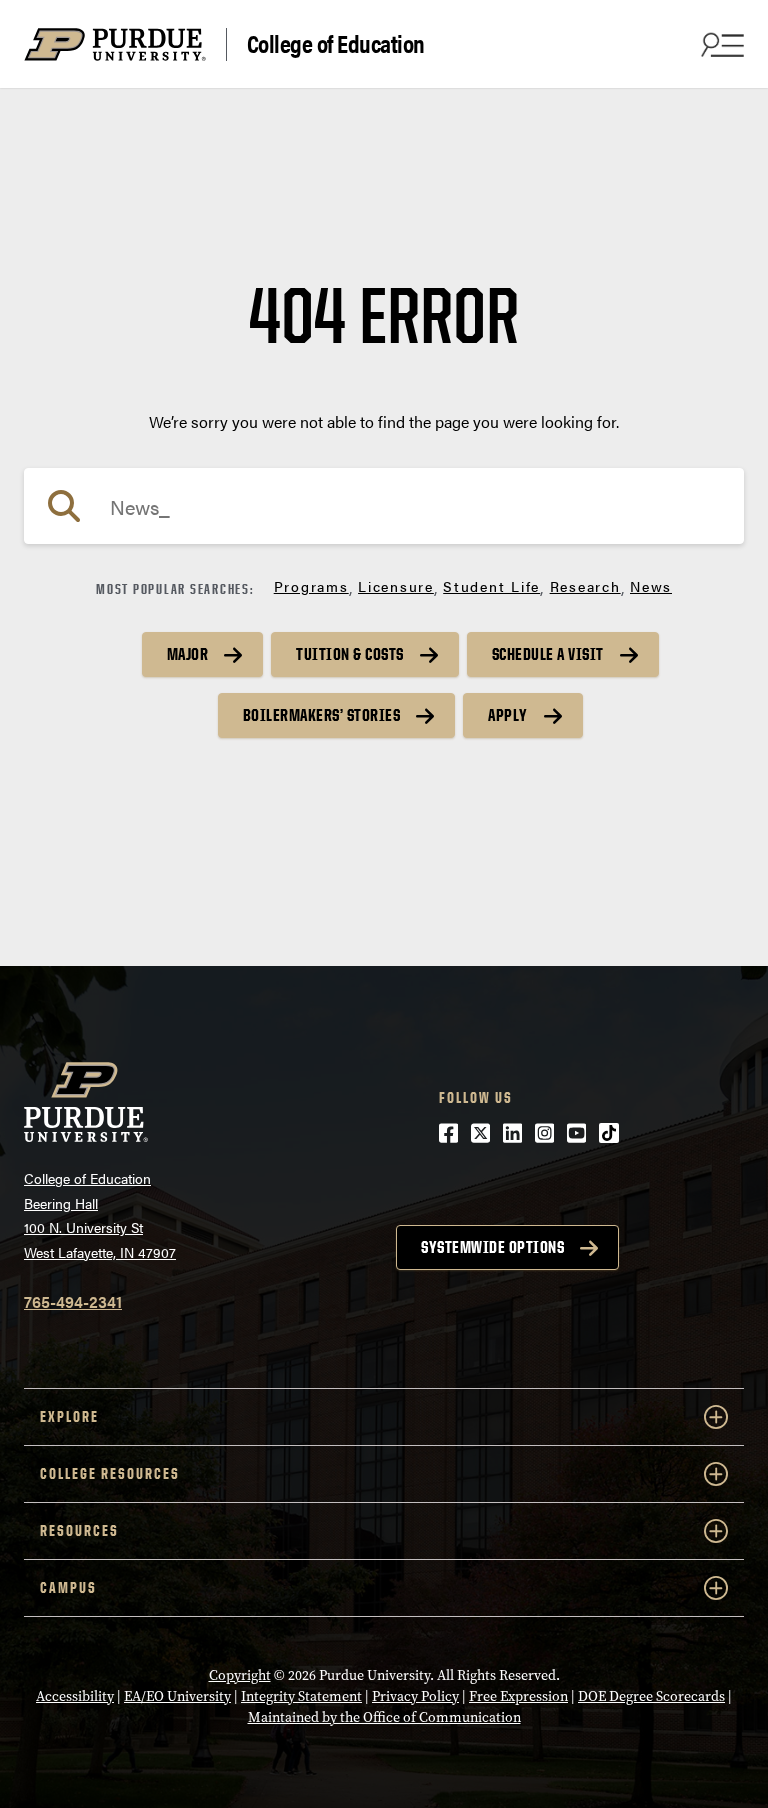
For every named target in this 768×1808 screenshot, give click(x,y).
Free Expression (518, 1696)
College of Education (336, 44)
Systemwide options (492, 1247)
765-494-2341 (73, 1301)
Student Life (491, 586)
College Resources (110, 1473)
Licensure (396, 586)
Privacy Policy (415, 1696)
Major (188, 654)
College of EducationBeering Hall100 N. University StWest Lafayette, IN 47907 (100, 1215)
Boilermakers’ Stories (322, 715)
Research (585, 586)
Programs (311, 586)
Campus (68, 1587)
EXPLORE (69, 1416)
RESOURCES (79, 1530)
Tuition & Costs (350, 654)
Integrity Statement (301, 1696)
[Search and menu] (720, 44)
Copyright (240, 1675)
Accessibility (75, 1696)
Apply (508, 715)
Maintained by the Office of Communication (384, 1717)
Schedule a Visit (548, 654)
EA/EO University (177, 1696)
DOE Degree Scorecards (651, 1696)
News (651, 586)
